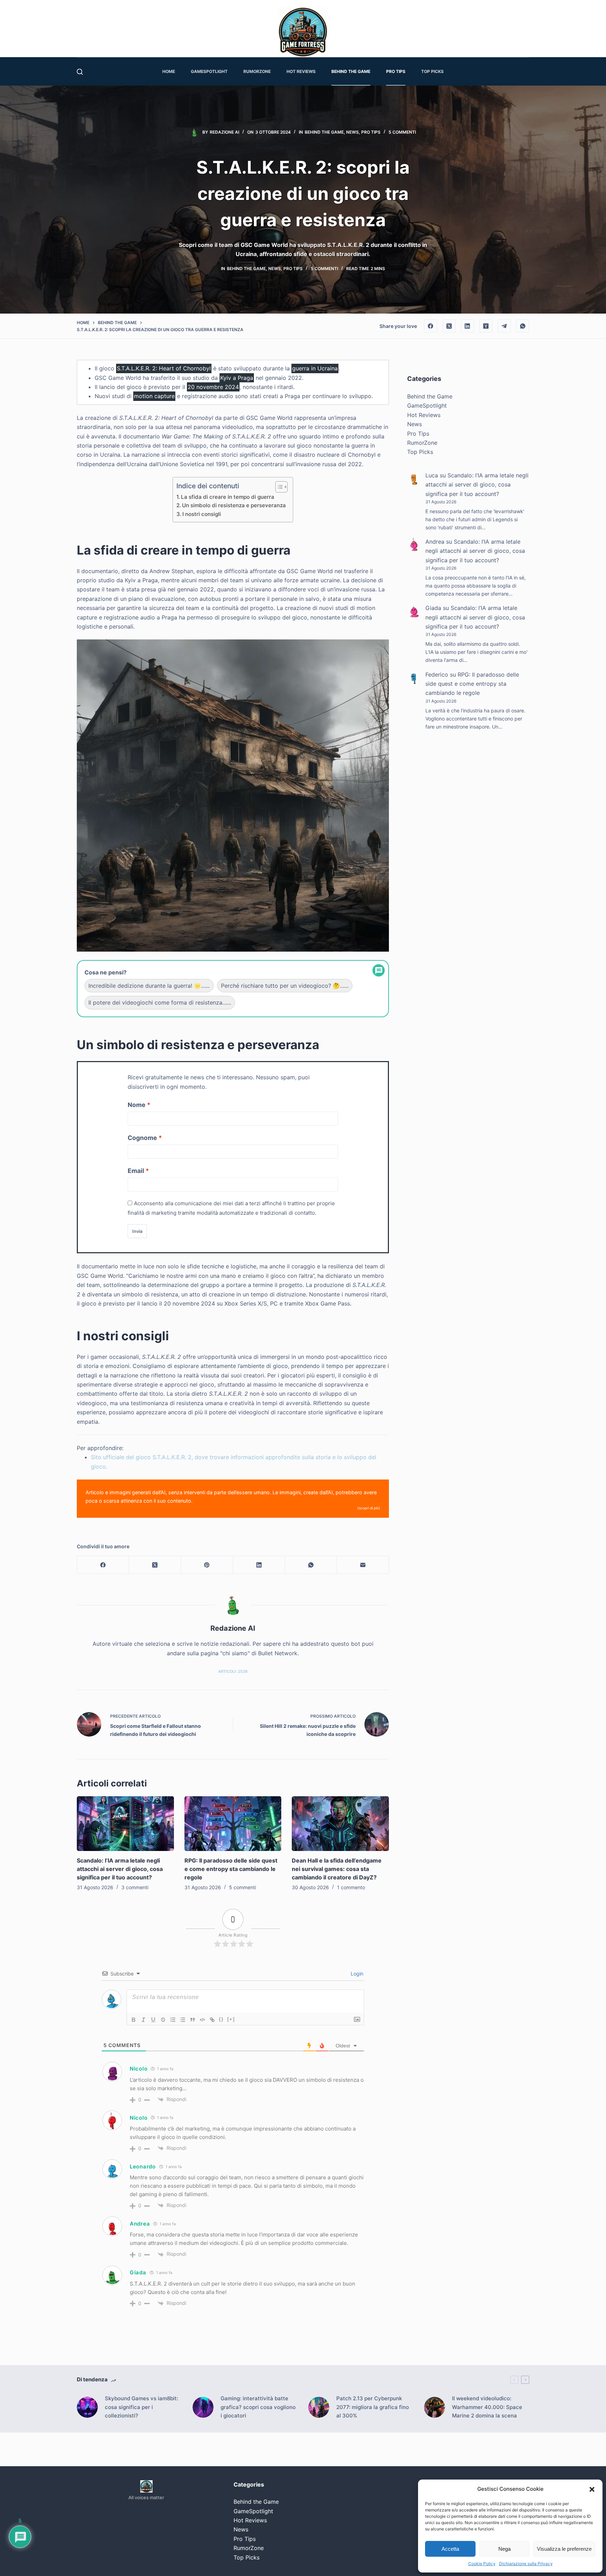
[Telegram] (504, 326)
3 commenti (135, 1887)
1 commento (351, 1887)
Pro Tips (371, 132)
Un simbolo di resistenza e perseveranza (234, 505)
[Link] (212, 2020)
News (352, 132)
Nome (137, 1105)
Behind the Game (324, 132)
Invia (137, 1231)
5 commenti (402, 132)
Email (136, 1171)
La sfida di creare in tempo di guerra (228, 497)
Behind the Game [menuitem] (351, 71)
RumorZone (422, 443)
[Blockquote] (193, 2020)
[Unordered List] (183, 2020)
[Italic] (143, 2020)
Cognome (142, 1138)
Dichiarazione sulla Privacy (526, 2564)
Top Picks (420, 452)
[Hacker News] (486, 326)
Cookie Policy (482, 2564)
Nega (504, 2549)
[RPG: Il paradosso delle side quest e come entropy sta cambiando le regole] (233, 1824)
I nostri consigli (202, 514)
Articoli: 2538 (233, 1671)
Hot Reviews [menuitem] (301, 71)
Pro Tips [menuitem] (396, 71)
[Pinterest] (207, 1565)
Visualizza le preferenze (564, 2549)
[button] (592, 2489)
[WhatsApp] (523, 326)
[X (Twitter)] (449, 326)
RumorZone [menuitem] (257, 71)
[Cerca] (80, 72)
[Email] (363, 1565)
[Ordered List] (173, 2020)
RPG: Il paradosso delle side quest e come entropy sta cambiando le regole (231, 1869)
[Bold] (134, 2020)
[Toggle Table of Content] (278, 487)
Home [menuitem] (169, 71)
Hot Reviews (424, 415)
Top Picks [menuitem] (432, 71)
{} (221, 2019)
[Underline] (153, 2020)
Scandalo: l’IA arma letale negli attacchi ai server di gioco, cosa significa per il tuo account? (120, 1869)
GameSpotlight (427, 406)
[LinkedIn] (467, 326)
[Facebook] (431, 326)
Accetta (450, 2549)
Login (356, 1974)
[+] (231, 2019)
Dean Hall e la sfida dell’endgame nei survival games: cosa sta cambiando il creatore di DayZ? (337, 1869)
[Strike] (163, 2020)
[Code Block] (202, 2020)
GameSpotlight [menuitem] (209, 71)
